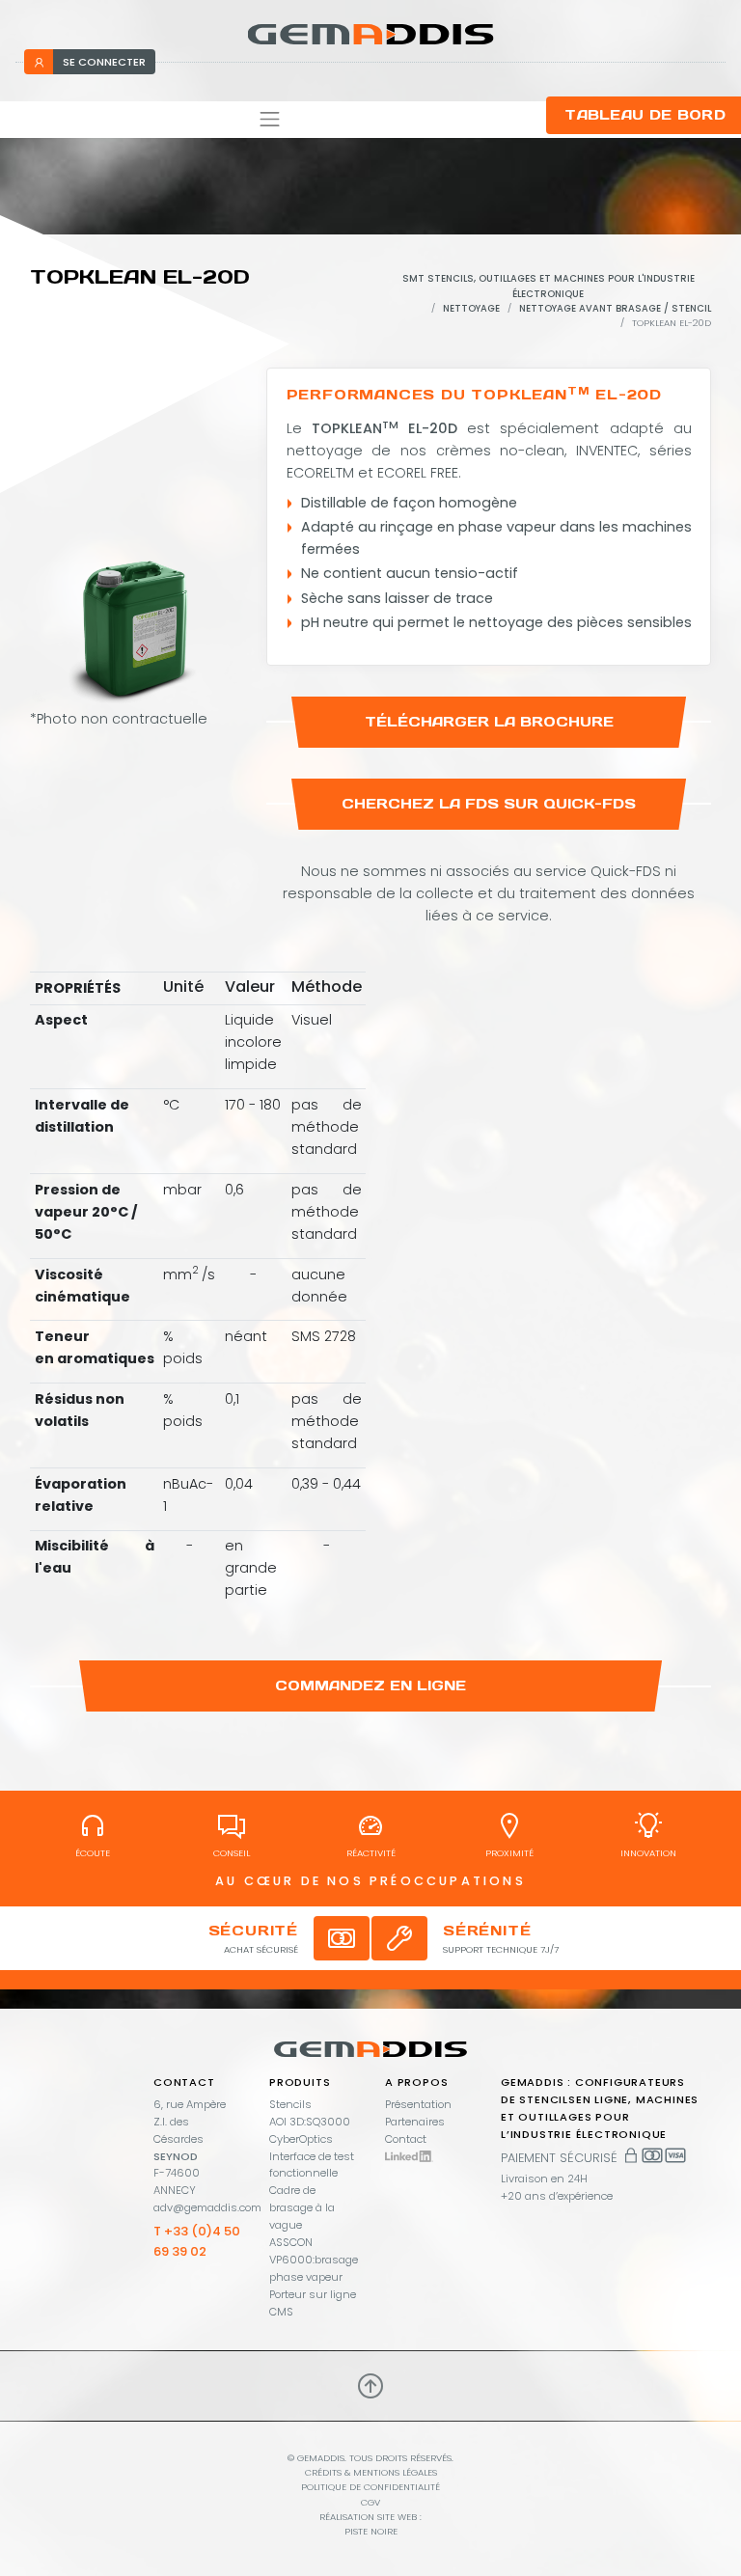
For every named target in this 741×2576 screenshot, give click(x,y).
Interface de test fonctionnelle (312, 2165)
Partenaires (415, 2122)
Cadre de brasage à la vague (302, 2207)
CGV (370, 2502)
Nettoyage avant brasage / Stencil (615, 308)
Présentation (418, 2104)
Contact (406, 2139)
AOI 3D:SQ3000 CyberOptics (310, 2130)
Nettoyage (471, 308)
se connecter (104, 62)
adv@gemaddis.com (207, 2207)
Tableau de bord (645, 115)
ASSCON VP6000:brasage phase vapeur (314, 2260)
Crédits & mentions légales (371, 2472)
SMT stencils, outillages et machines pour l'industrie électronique (549, 286)
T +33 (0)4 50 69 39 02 (197, 2241)
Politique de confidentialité (370, 2487)
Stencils (290, 2104)
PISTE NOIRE (371, 2531)
